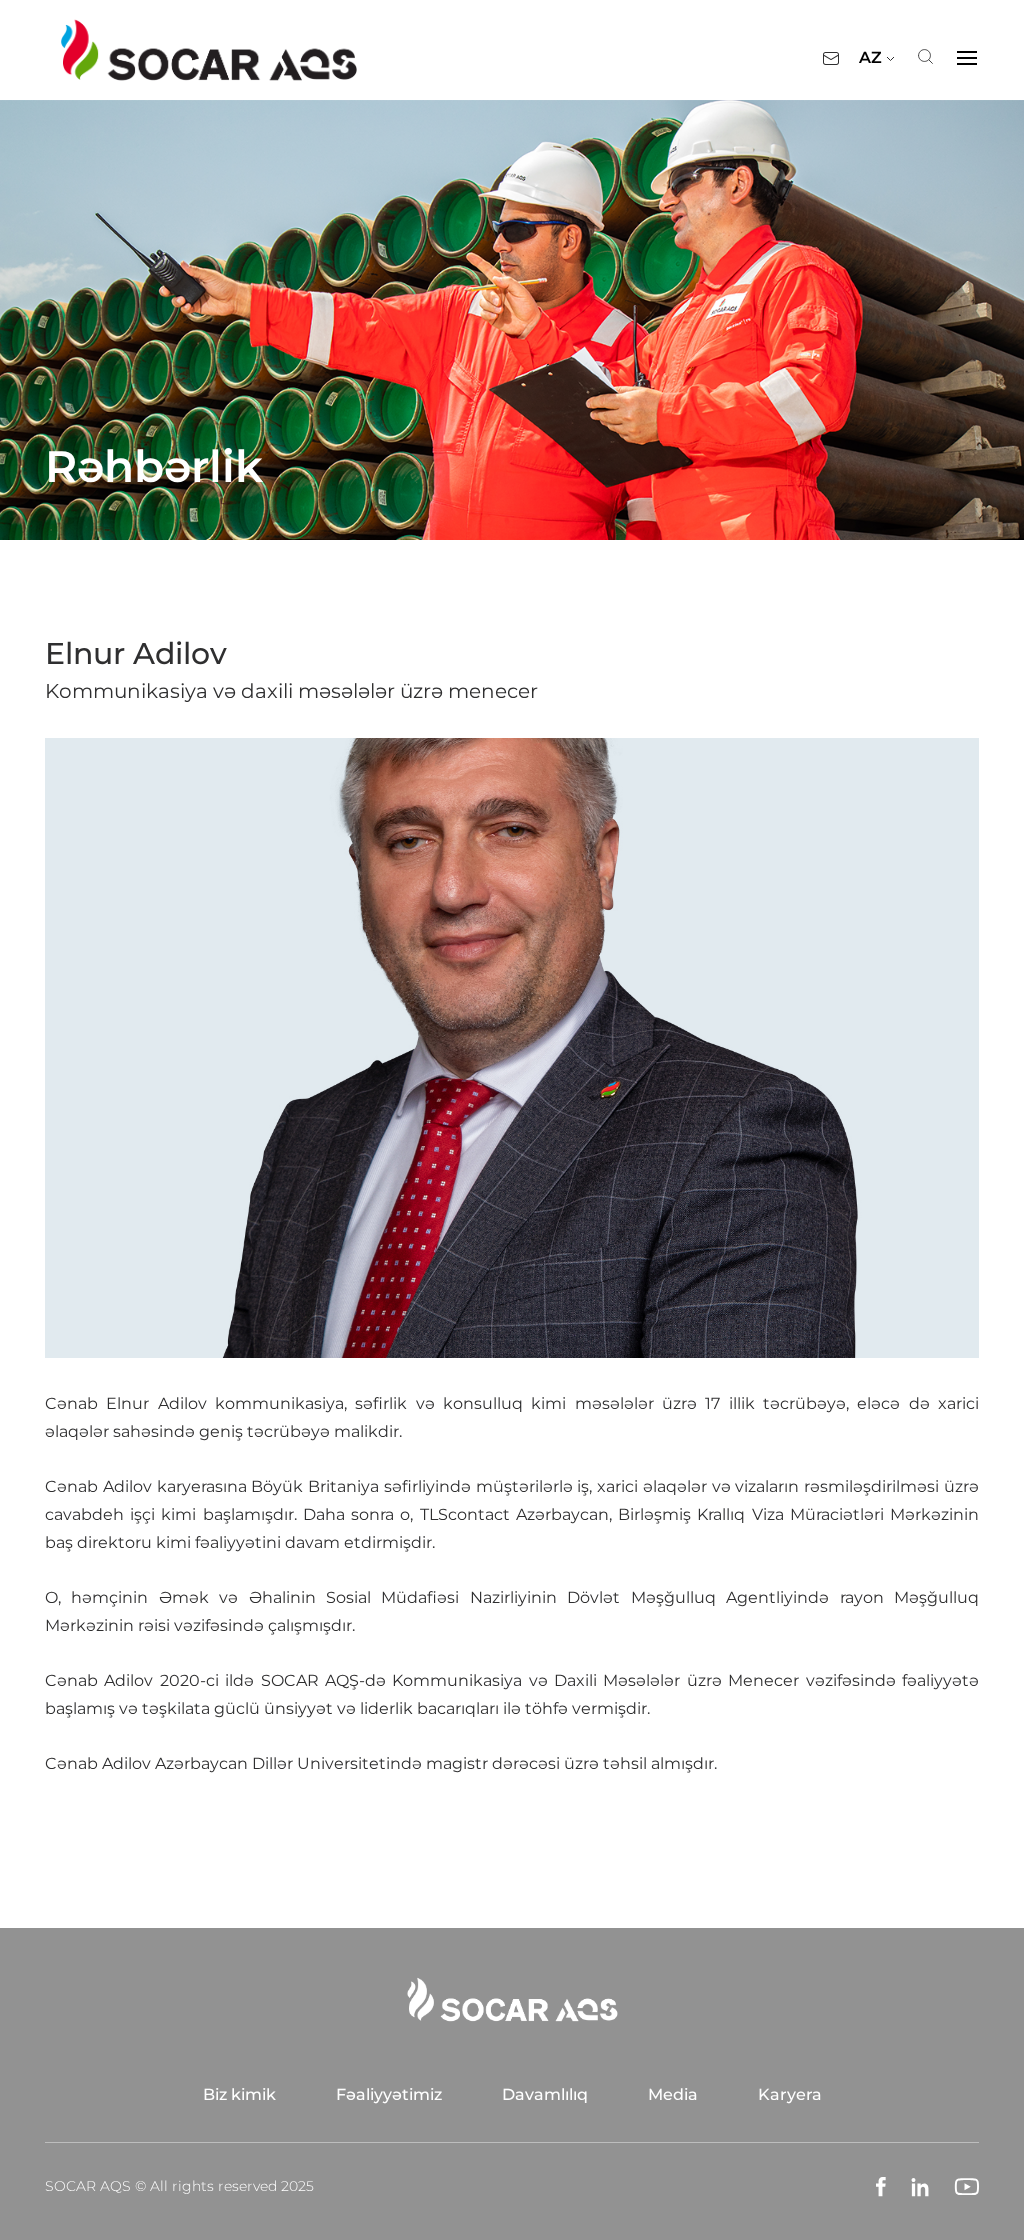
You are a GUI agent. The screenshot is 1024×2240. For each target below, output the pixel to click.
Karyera (790, 2094)
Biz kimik (239, 2094)
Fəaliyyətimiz (389, 2094)
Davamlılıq (545, 2094)
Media (673, 2094)
